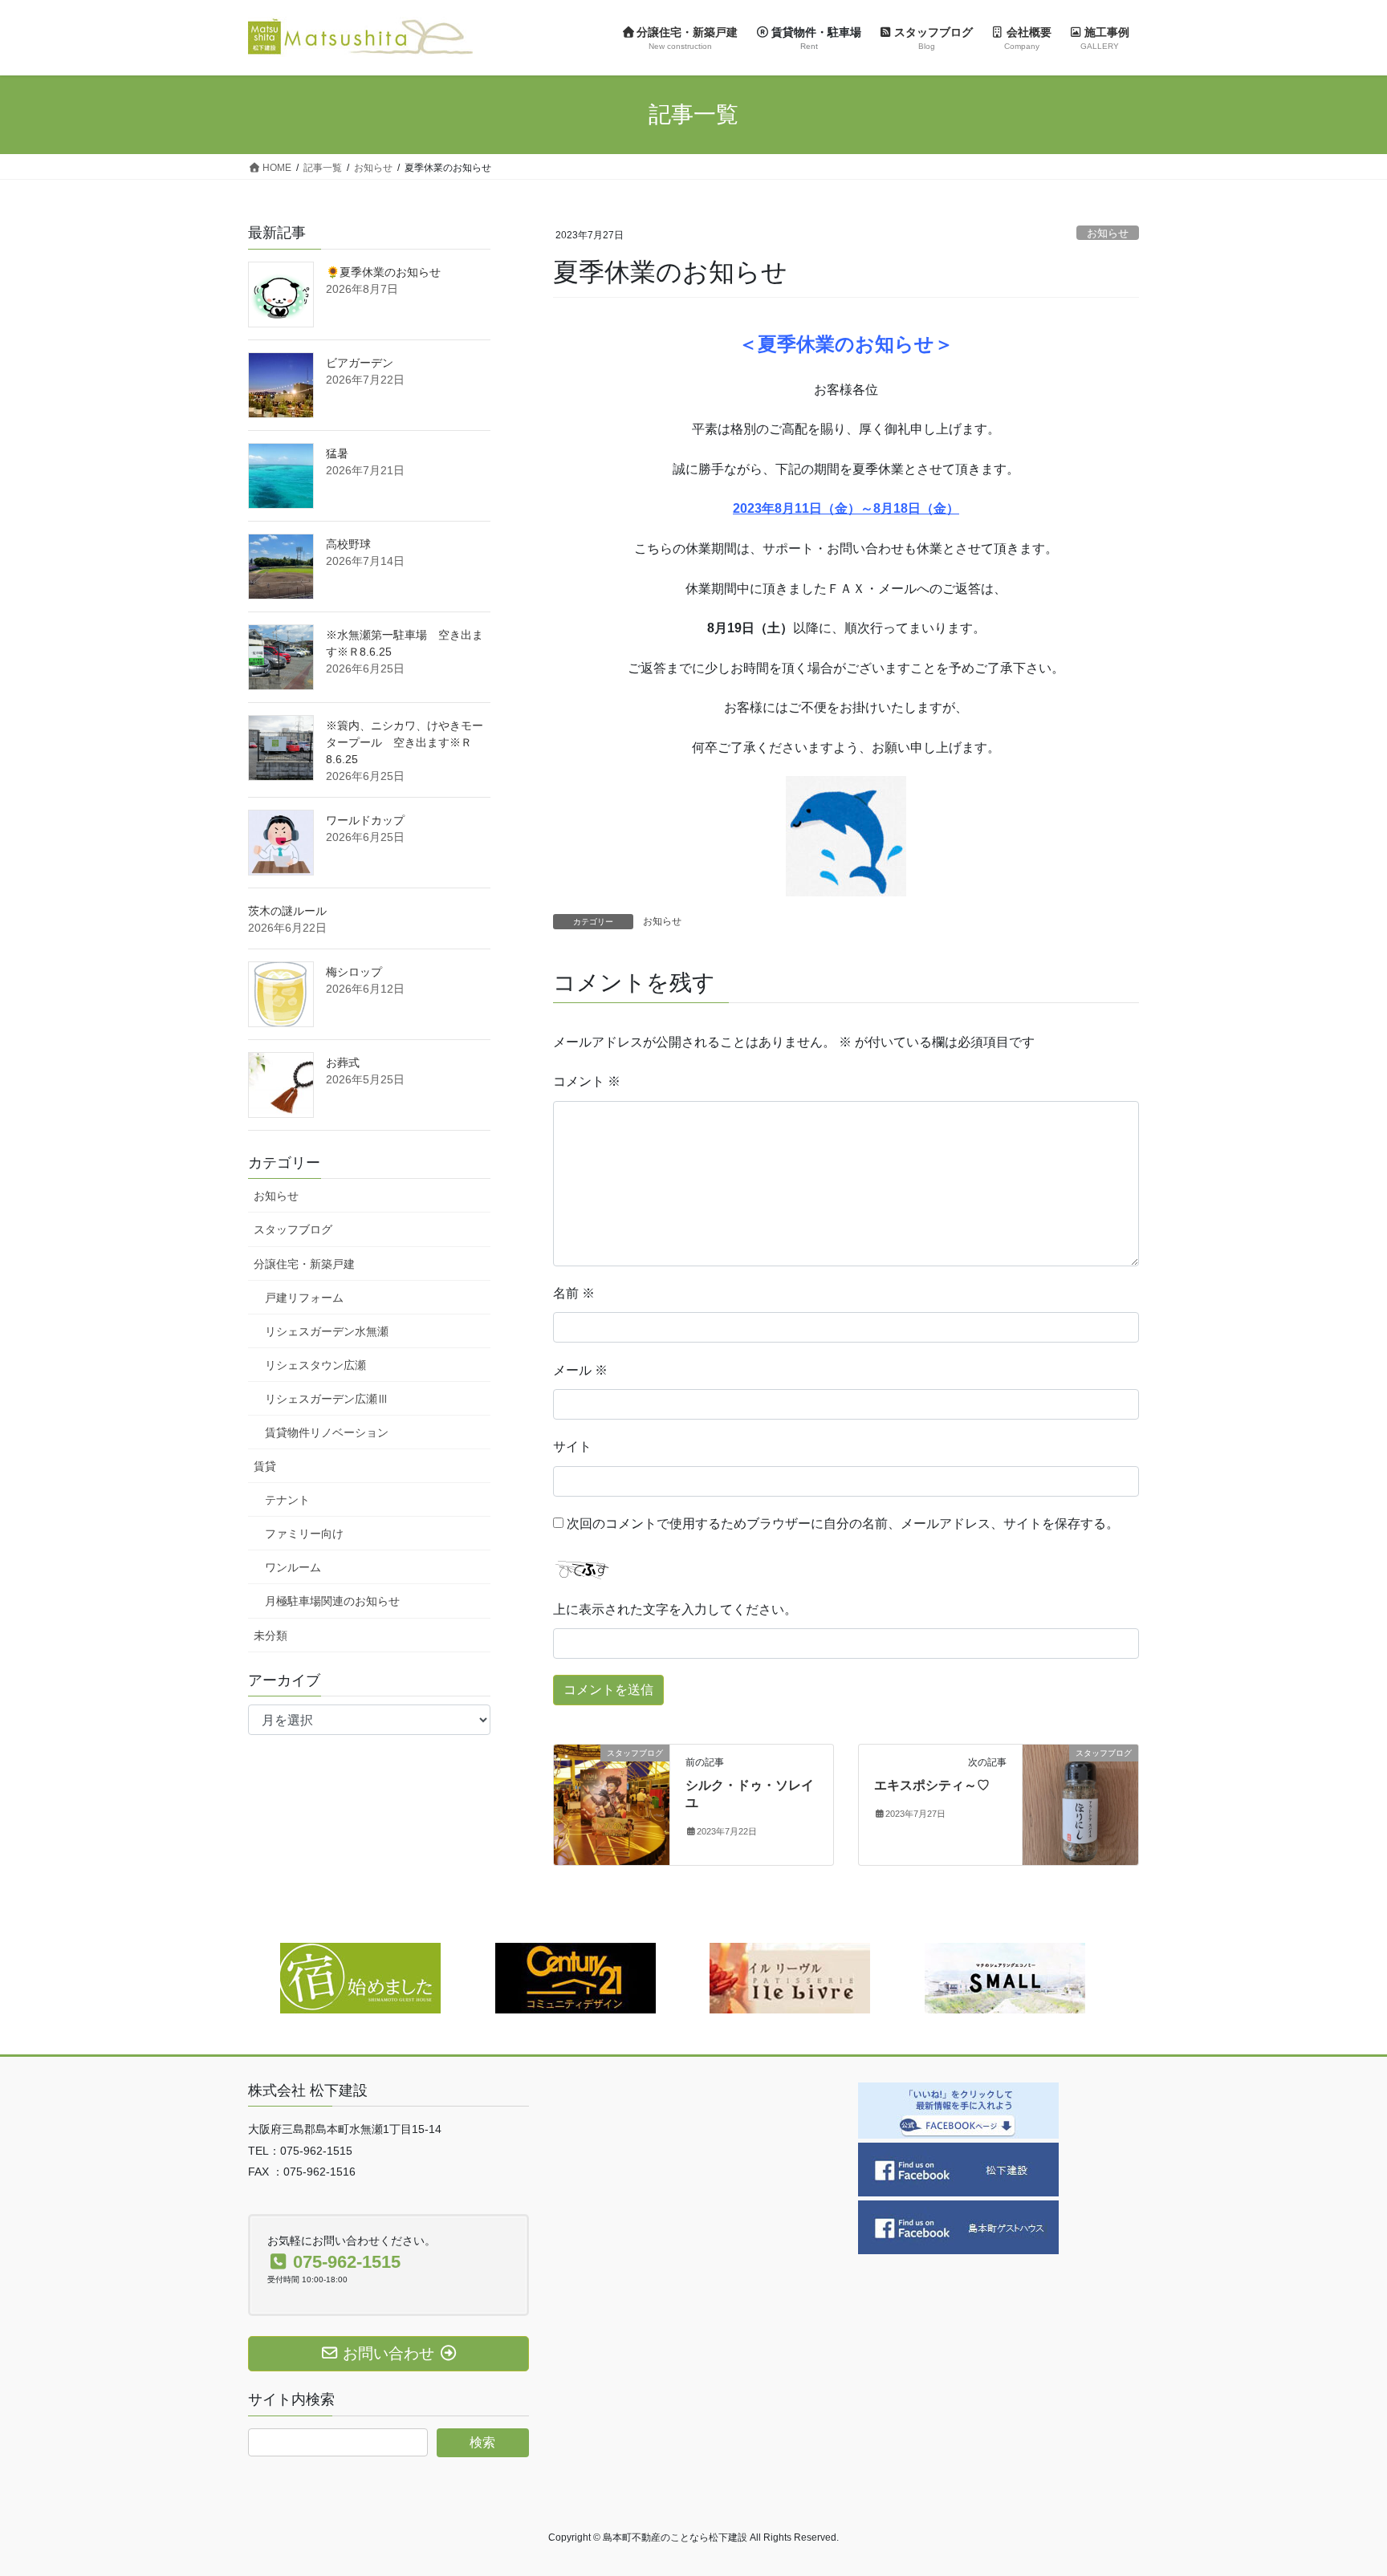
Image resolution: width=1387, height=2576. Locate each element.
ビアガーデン (360, 363)
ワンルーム (293, 1567)
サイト (572, 1446)
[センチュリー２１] (576, 1977)
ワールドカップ (365, 820)
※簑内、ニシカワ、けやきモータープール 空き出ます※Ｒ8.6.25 (405, 742)
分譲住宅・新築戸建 (304, 1264)
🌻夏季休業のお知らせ (383, 272)
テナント (287, 1500)
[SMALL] (1005, 1977)
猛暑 (337, 453)
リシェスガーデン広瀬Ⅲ (327, 1399)
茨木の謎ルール (287, 911)
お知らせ (1108, 233)
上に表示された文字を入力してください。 (675, 1609)
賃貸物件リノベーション (327, 1432)
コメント (587, 1081)
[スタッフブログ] (612, 1804)
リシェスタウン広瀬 (315, 1365)
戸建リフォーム (304, 1298)
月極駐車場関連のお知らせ (332, 1601)
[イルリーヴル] (790, 1977)
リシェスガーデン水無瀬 (327, 1331)
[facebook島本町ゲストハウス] (958, 2226)
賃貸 (265, 1466)
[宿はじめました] (360, 1977)
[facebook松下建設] (958, 2168)
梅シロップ (354, 972)
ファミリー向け (304, 1534)
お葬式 (343, 1062)
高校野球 (348, 544)
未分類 (270, 1635)
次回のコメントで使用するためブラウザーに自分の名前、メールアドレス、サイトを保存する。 (843, 1524)
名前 (574, 1293)
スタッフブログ (293, 1229)
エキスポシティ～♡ (932, 1785)
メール (580, 1370)
